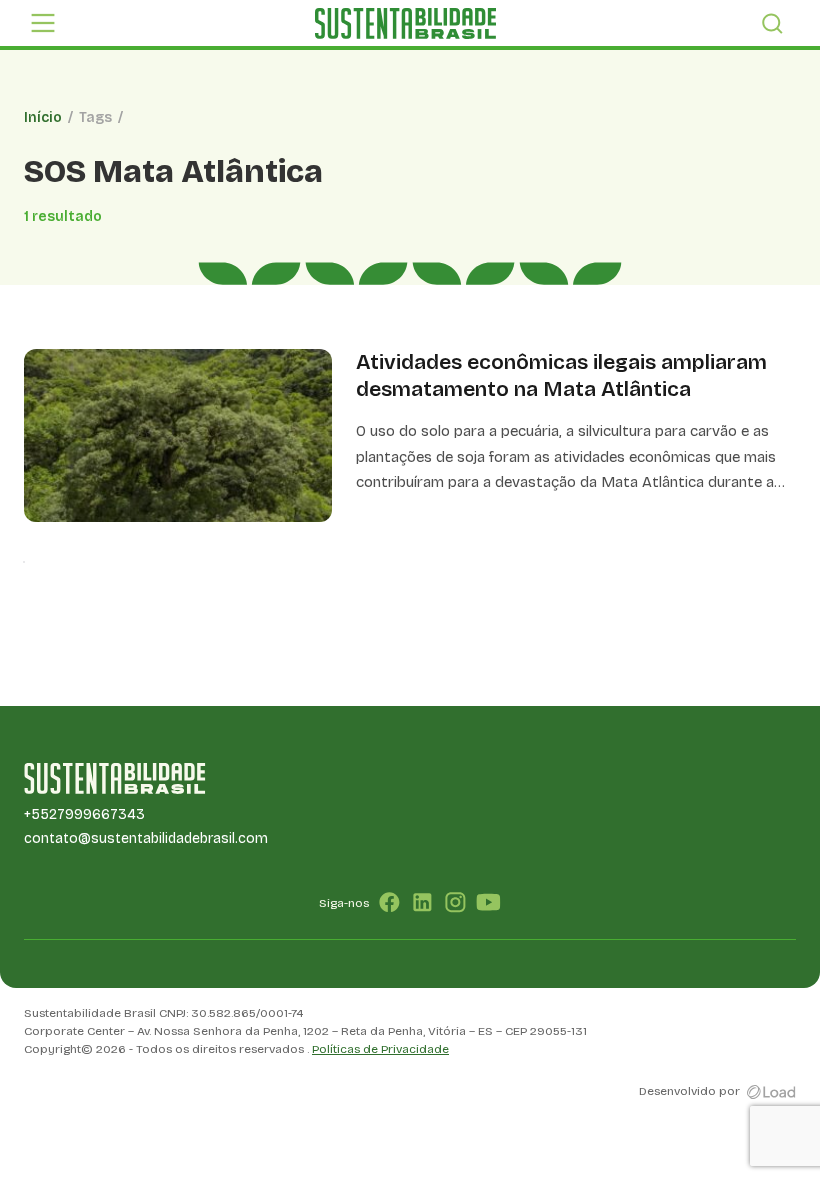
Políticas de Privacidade (380, 1049)
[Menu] (43, 23)
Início (43, 117)
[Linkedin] (422, 902)
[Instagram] (455, 902)
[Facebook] (389, 902)
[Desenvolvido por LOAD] (771, 1091)
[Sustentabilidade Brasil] (405, 23)
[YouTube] (488, 902)
